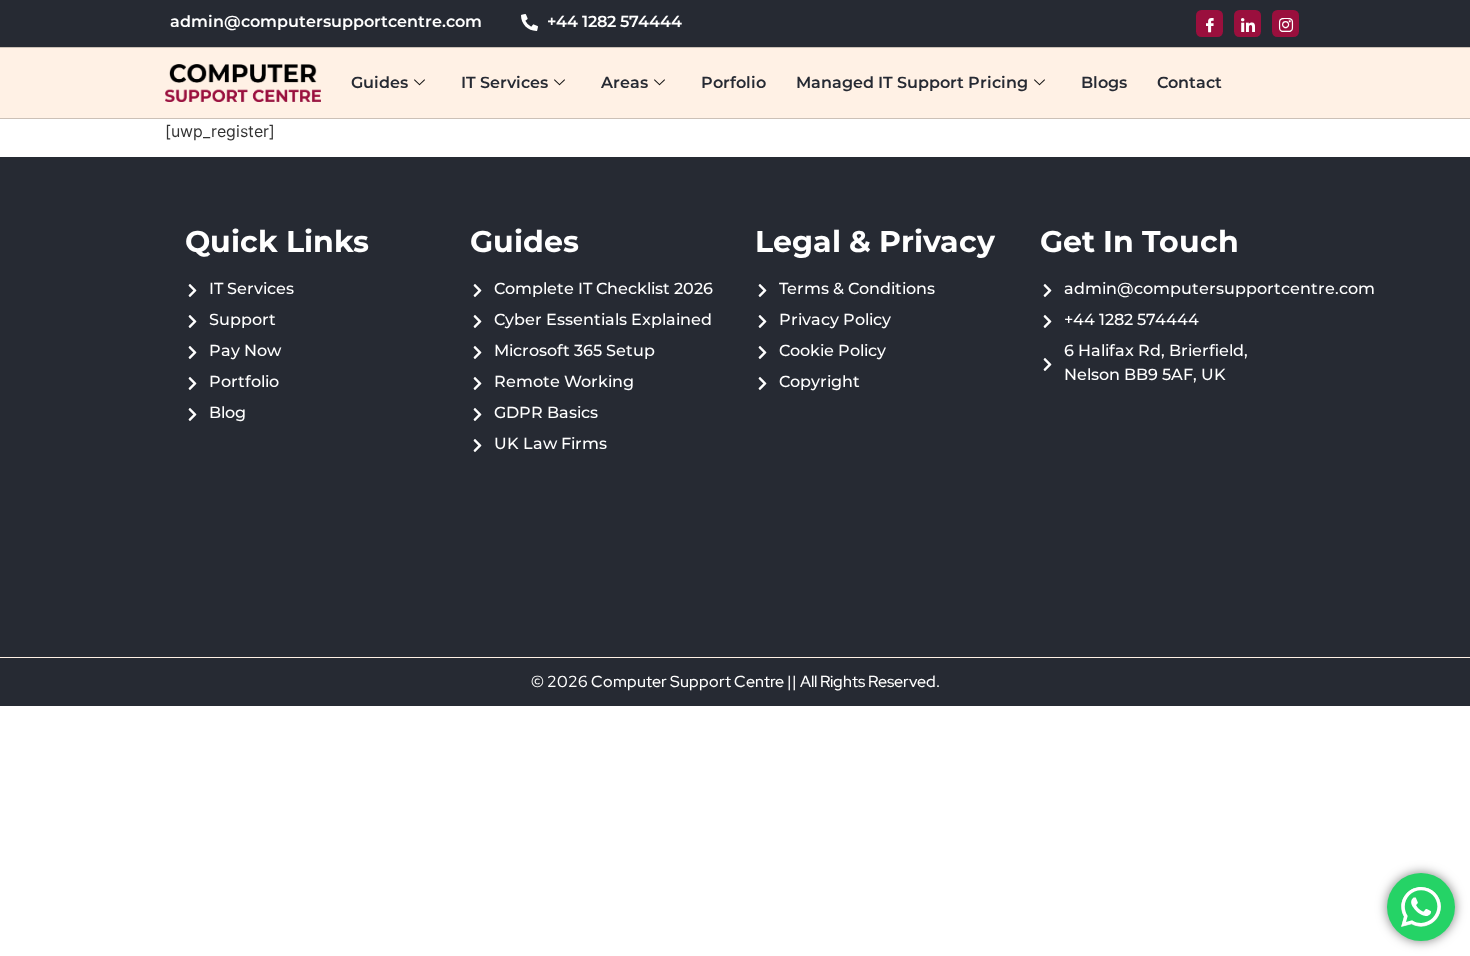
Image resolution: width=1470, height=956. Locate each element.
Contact (1189, 82)
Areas (624, 82)
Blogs (1104, 82)
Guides (379, 82)
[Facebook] (1209, 23)
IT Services (504, 82)
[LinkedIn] (1247, 23)
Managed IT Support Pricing (912, 82)
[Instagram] (1285, 23)
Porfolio (733, 82)
